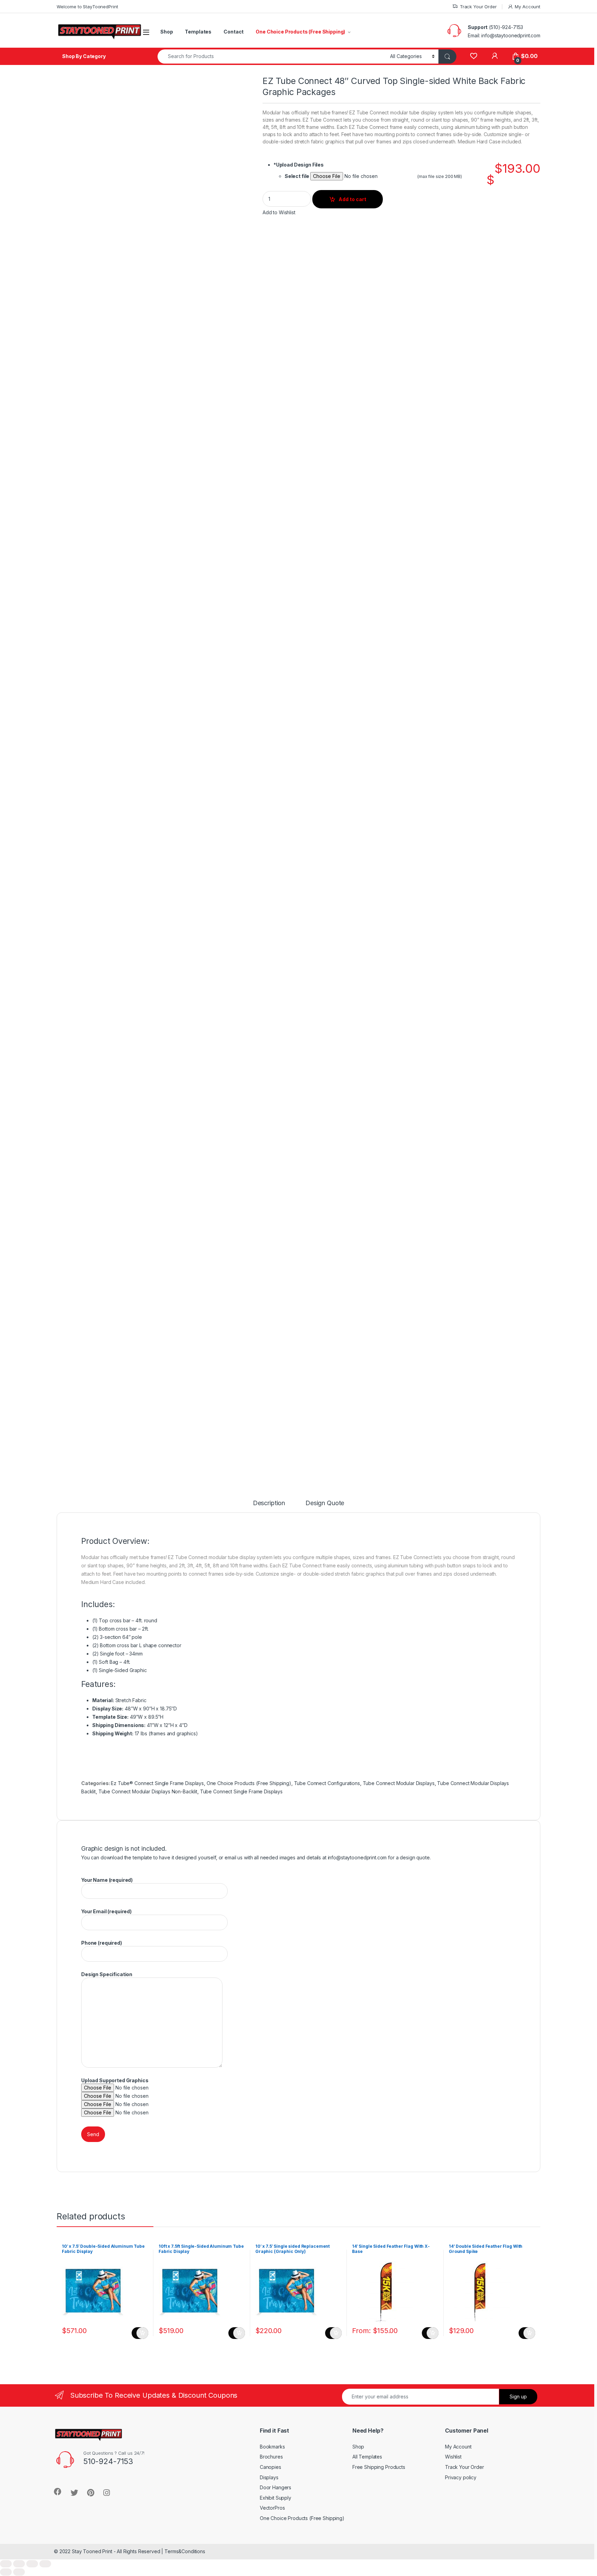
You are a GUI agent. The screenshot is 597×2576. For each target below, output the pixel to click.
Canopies (271, 2467)
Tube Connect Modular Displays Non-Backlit (148, 1791)
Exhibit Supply (276, 2498)
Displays (269, 2477)
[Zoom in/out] (45, 2564)
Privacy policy (461, 2477)
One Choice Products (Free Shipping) (300, 32)
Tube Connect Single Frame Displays (241, 1791)
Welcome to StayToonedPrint (87, 7)
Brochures (271, 2457)
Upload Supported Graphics (115, 2080)
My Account (528, 7)
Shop (167, 32)
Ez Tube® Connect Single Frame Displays (157, 1783)
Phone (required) (102, 1943)
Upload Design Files (299, 165)
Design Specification (107, 1974)
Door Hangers (276, 2487)
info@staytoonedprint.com (357, 1857)
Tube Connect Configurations (327, 1783)
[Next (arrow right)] (19, 2572)
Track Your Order (478, 7)
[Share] (19, 2564)
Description (269, 1503)
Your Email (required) (106, 1911)
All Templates (367, 2457)
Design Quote (325, 1503)
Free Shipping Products (379, 2467)
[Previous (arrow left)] (6, 2572)
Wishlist (453, 2457)
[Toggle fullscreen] (32, 2564)
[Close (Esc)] (6, 2564)
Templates (198, 32)
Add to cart (352, 199)
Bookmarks (272, 2447)
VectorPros (272, 2508)
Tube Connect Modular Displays (399, 1783)
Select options (140, 2333)
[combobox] (272, 56)
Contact (234, 32)
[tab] (269, 1506)
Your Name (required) (107, 1880)
